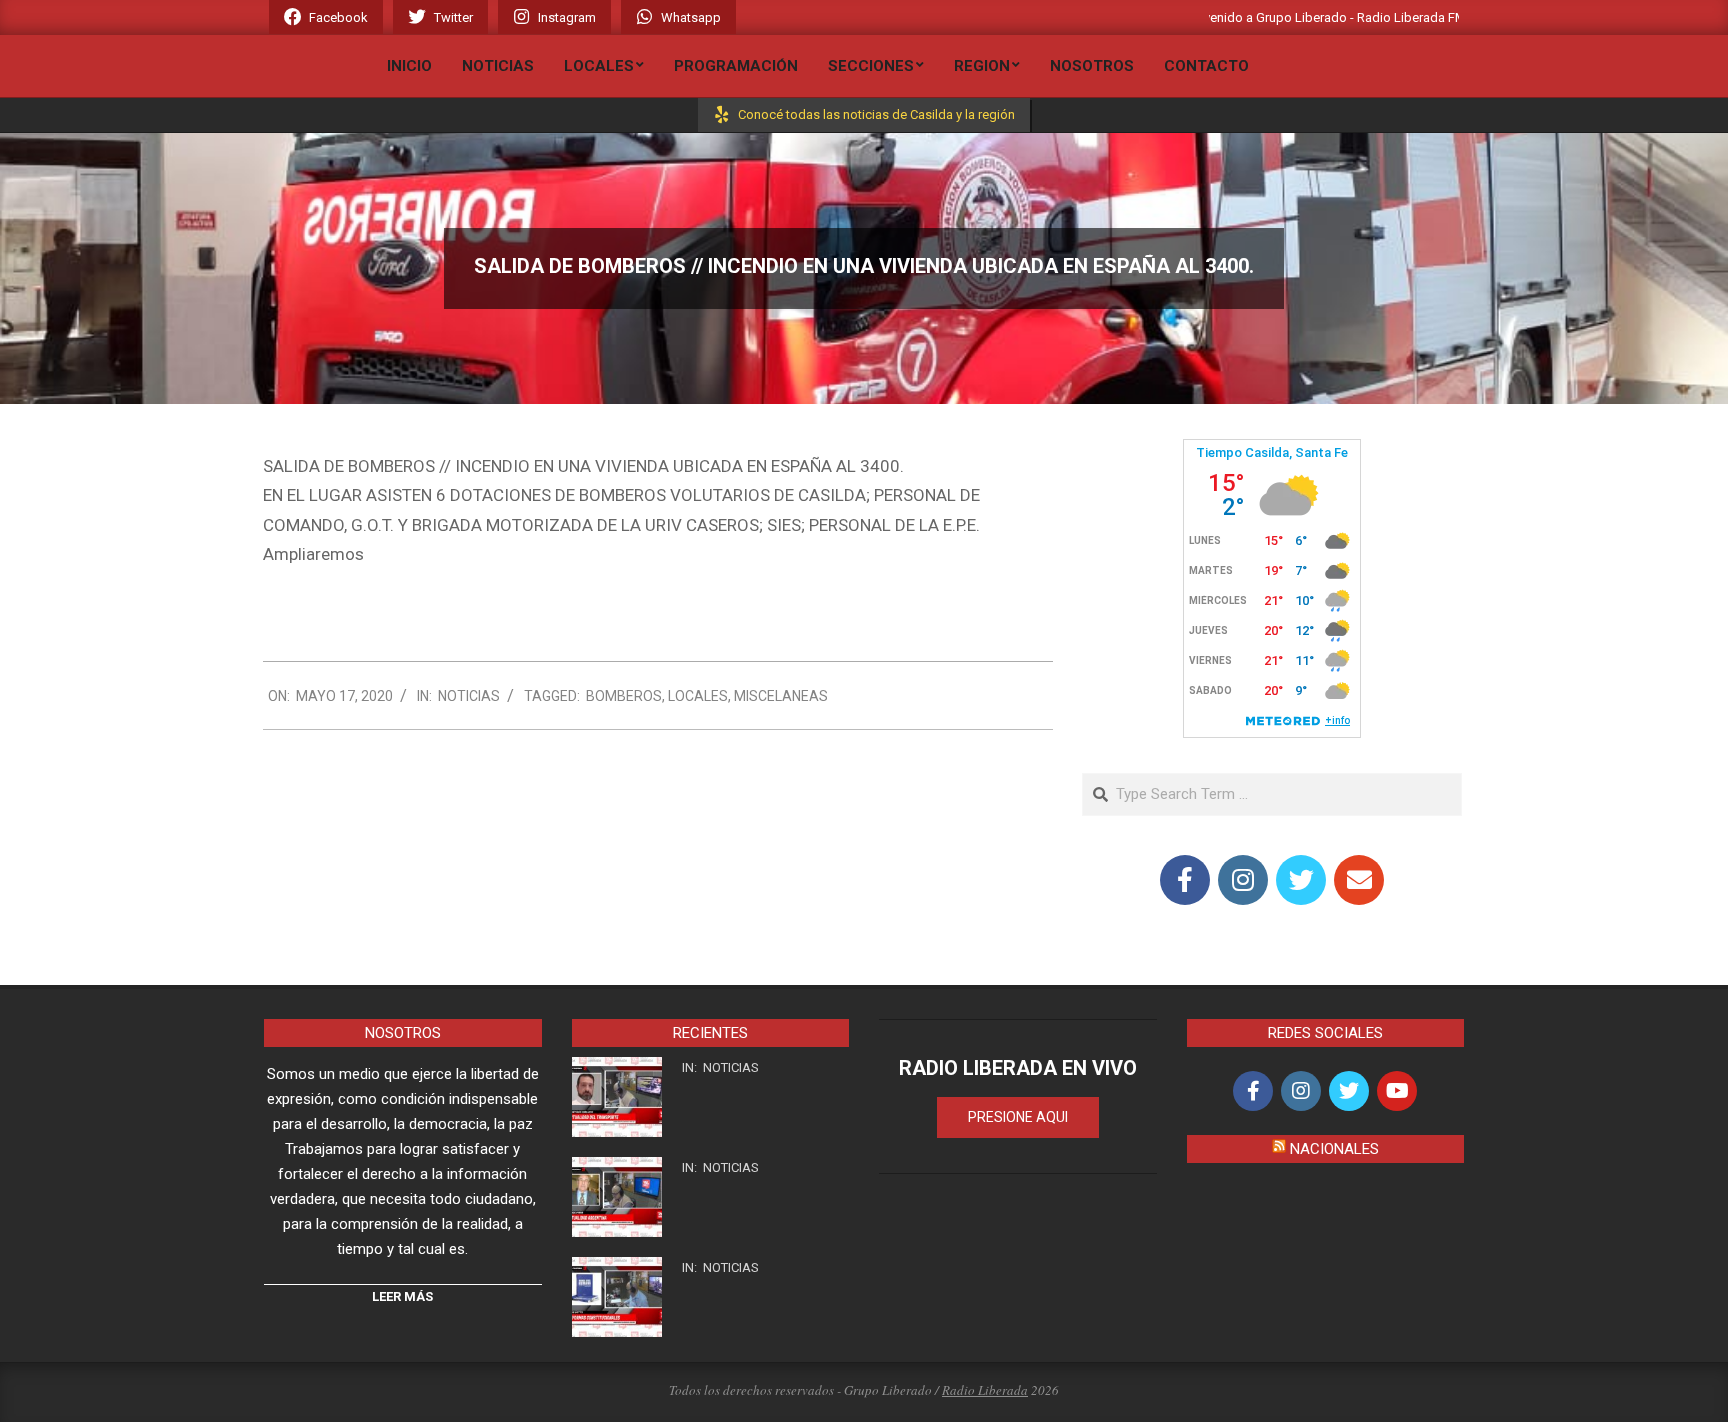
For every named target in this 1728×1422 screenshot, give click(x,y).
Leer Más (402, 1296)
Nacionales (1334, 1149)
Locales (698, 696)
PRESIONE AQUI (1018, 1117)
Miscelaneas (781, 696)
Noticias (469, 696)
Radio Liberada (985, 1390)
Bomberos (624, 696)
